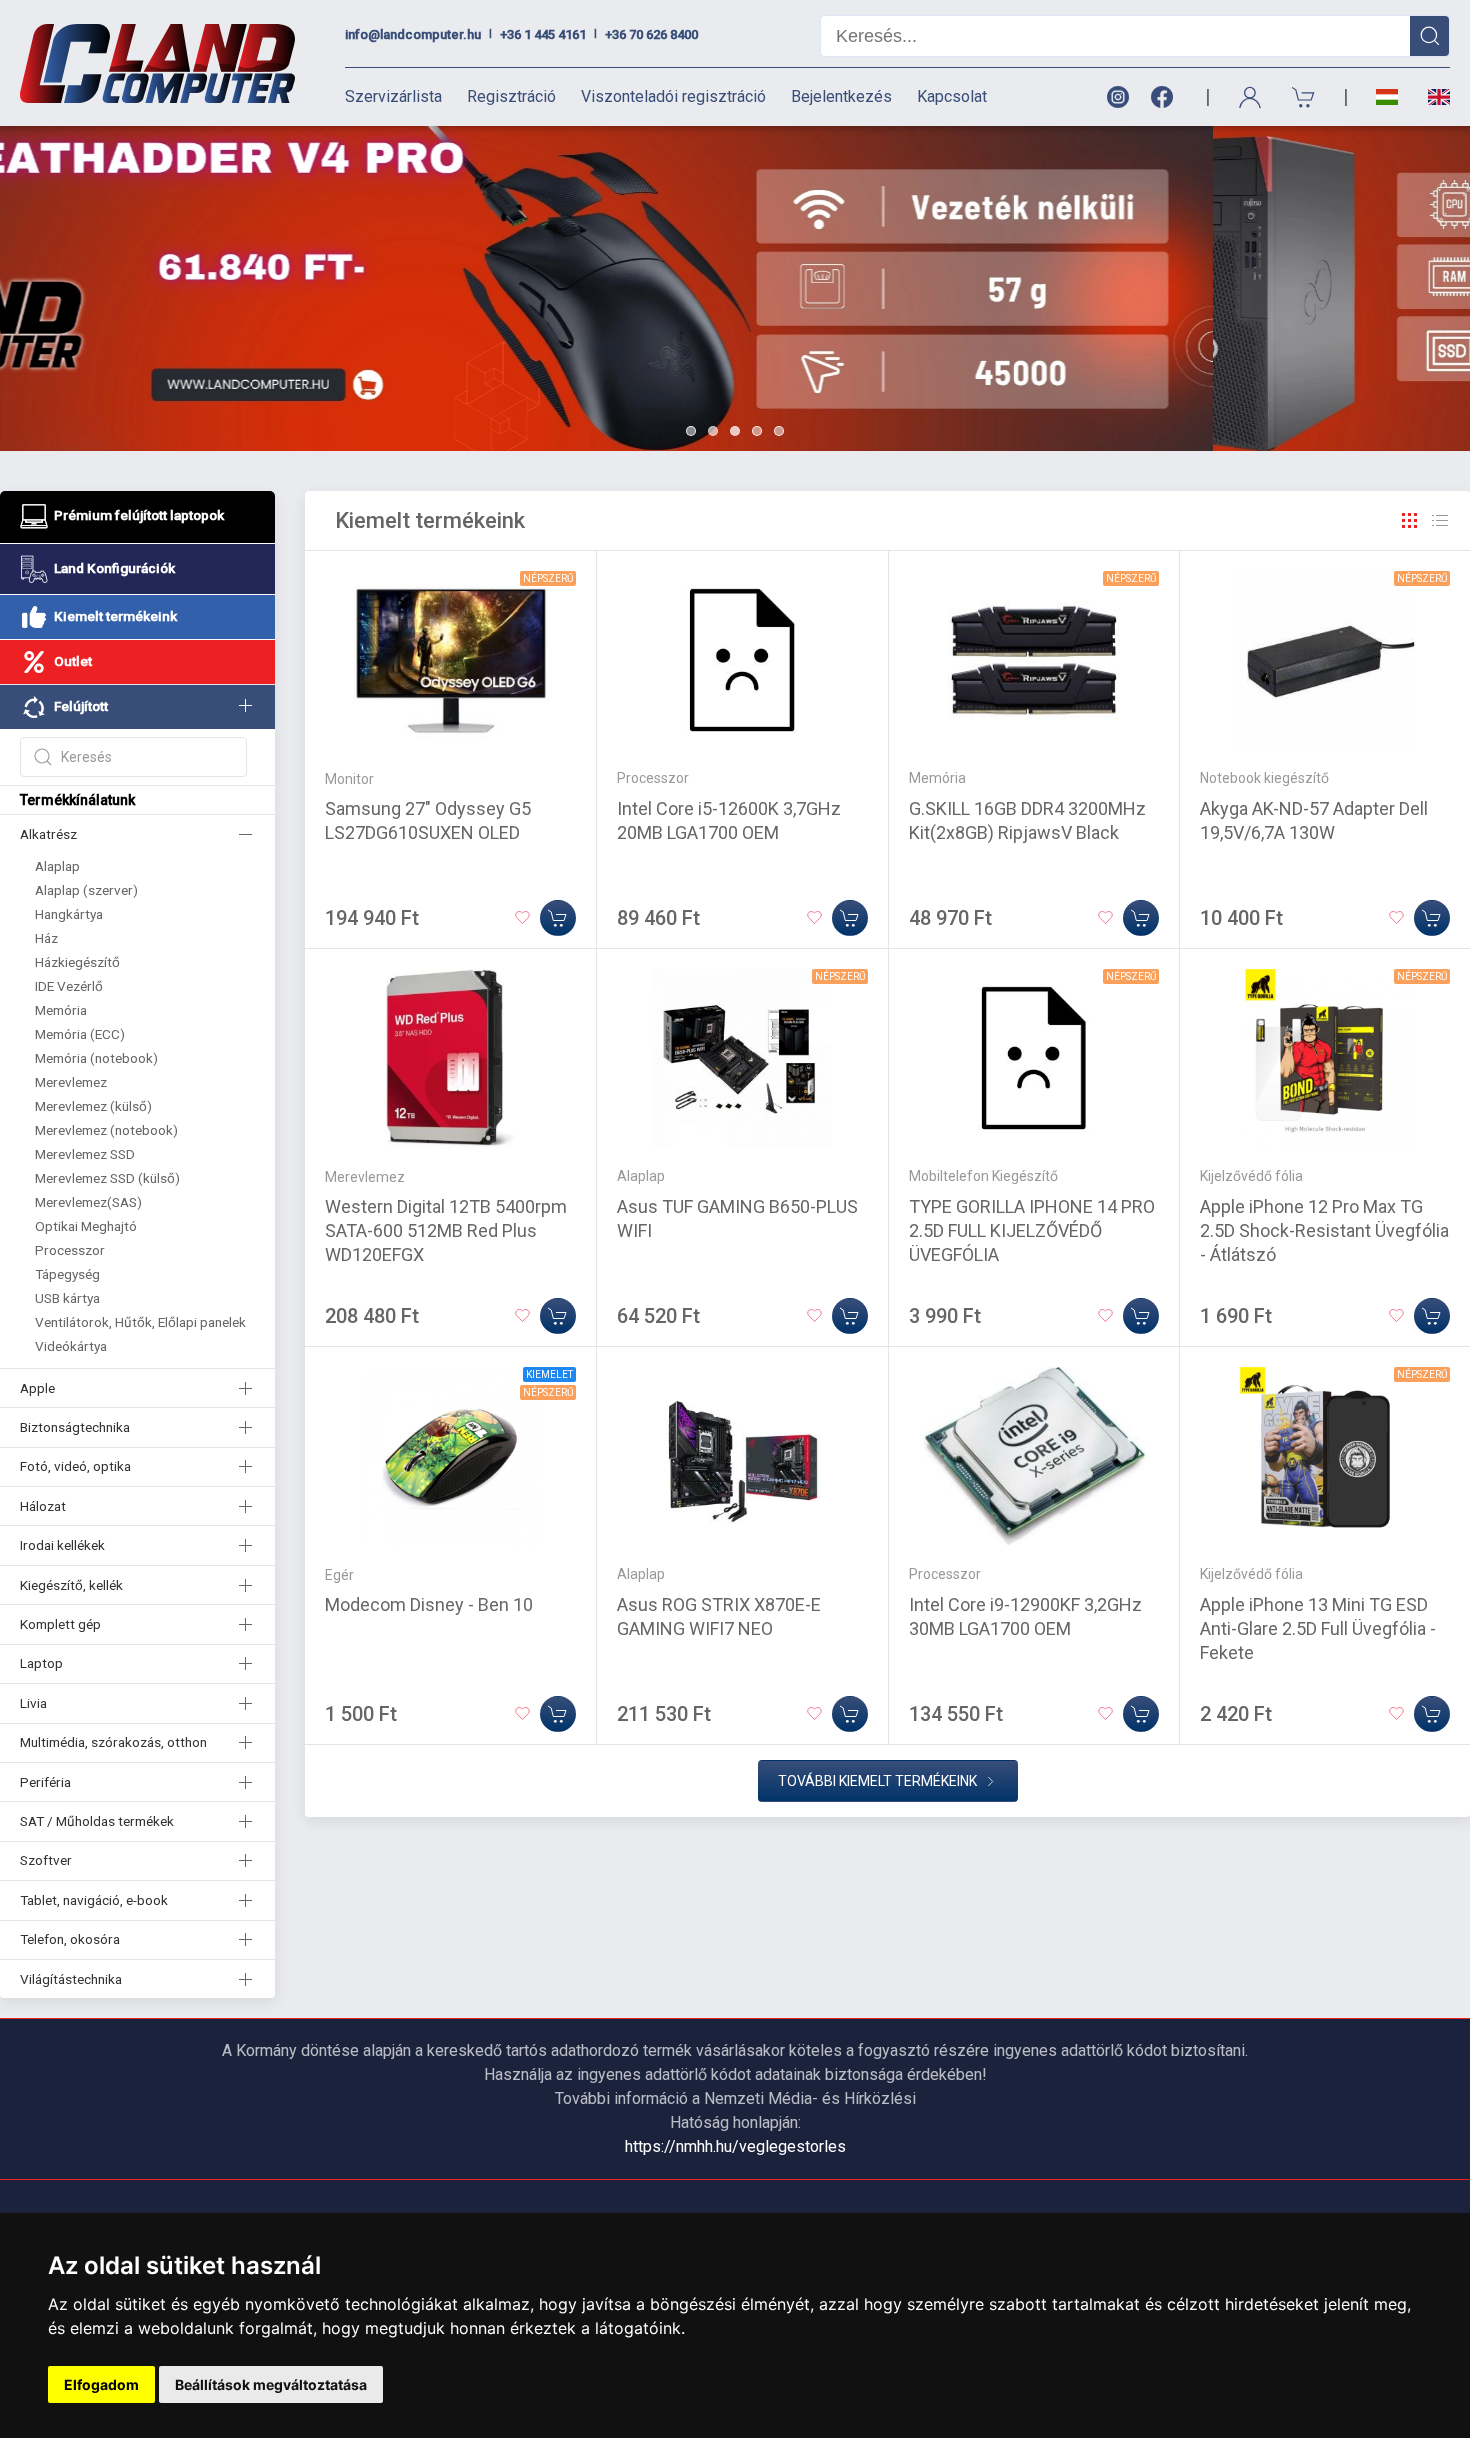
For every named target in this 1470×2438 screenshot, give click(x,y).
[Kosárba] (558, 918)
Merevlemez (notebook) (106, 1130)
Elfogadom (101, 2384)
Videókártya (71, 1346)
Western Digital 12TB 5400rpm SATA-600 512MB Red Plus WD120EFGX (446, 1230)
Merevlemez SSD (85, 1154)
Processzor (70, 1250)
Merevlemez (71, 1082)
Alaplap (57, 866)
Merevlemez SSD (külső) (107, 1178)
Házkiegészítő (77, 962)
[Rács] (1410, 521)
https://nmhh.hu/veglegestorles (735, 2146)
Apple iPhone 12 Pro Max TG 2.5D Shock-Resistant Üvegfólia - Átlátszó (1324, 1230)
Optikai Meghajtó (86, 1226)
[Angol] (1431, 97)
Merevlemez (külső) (93, 1106)
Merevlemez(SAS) (88, 1202)
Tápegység (67, 1274)
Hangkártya (69, 914)
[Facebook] (1166, 97)
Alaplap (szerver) (86, 890)
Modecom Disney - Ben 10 (429, 1604)
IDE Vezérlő (69, 986)
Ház (46, 938)
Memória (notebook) (96, 1058)
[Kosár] (1304, 97)
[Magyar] (1387, 97)
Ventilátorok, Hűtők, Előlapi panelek (140, 1322)
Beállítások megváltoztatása (271, 2384)
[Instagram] (1117, 97)
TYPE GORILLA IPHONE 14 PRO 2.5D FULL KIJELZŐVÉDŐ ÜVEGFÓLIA (1032, 1230)
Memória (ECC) (80, 1034)
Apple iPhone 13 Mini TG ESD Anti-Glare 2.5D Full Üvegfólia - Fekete (1318, 1628)
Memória (61, 1010)
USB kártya (67, 1298)
